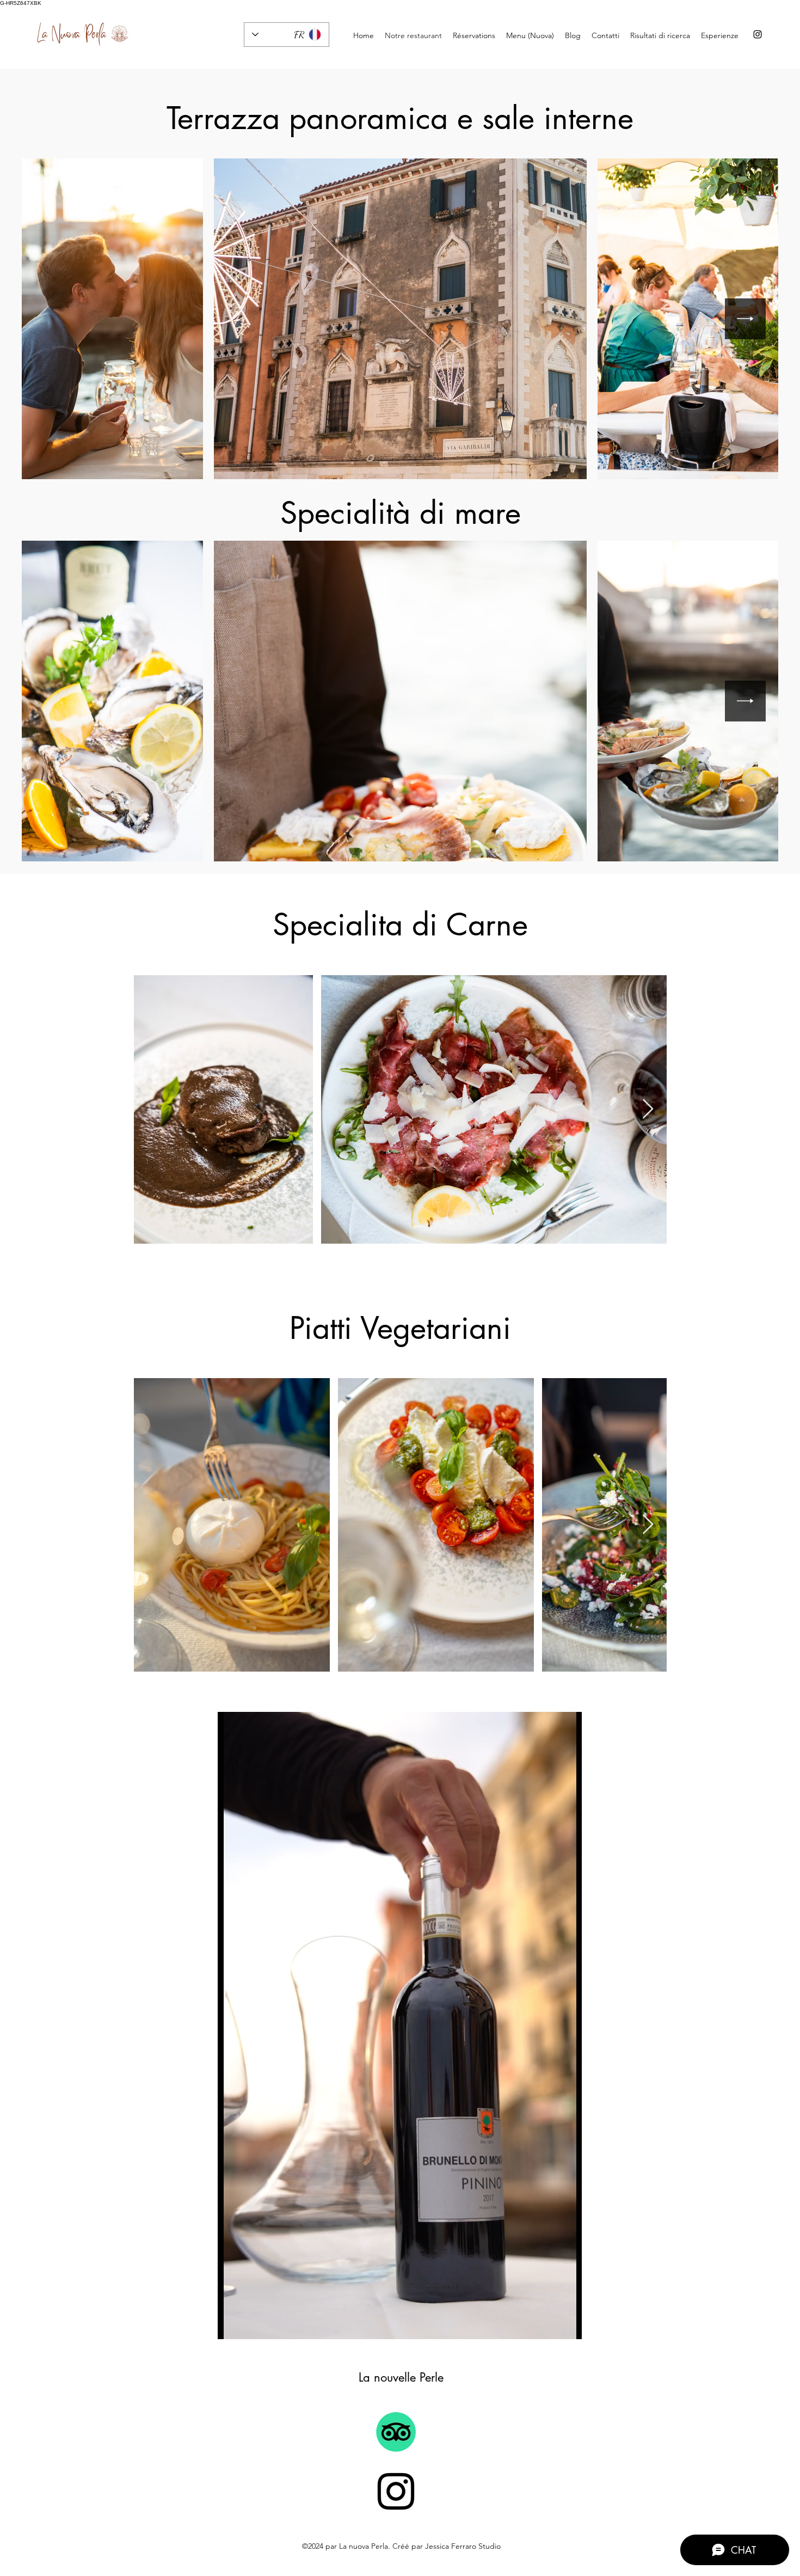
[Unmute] (250, 2324)
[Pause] (232, 2324)
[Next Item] (745, 319)
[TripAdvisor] (396, 2432)
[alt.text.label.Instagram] (758, 34)
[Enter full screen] (567, 2324)
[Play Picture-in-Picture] (549, 2324)
